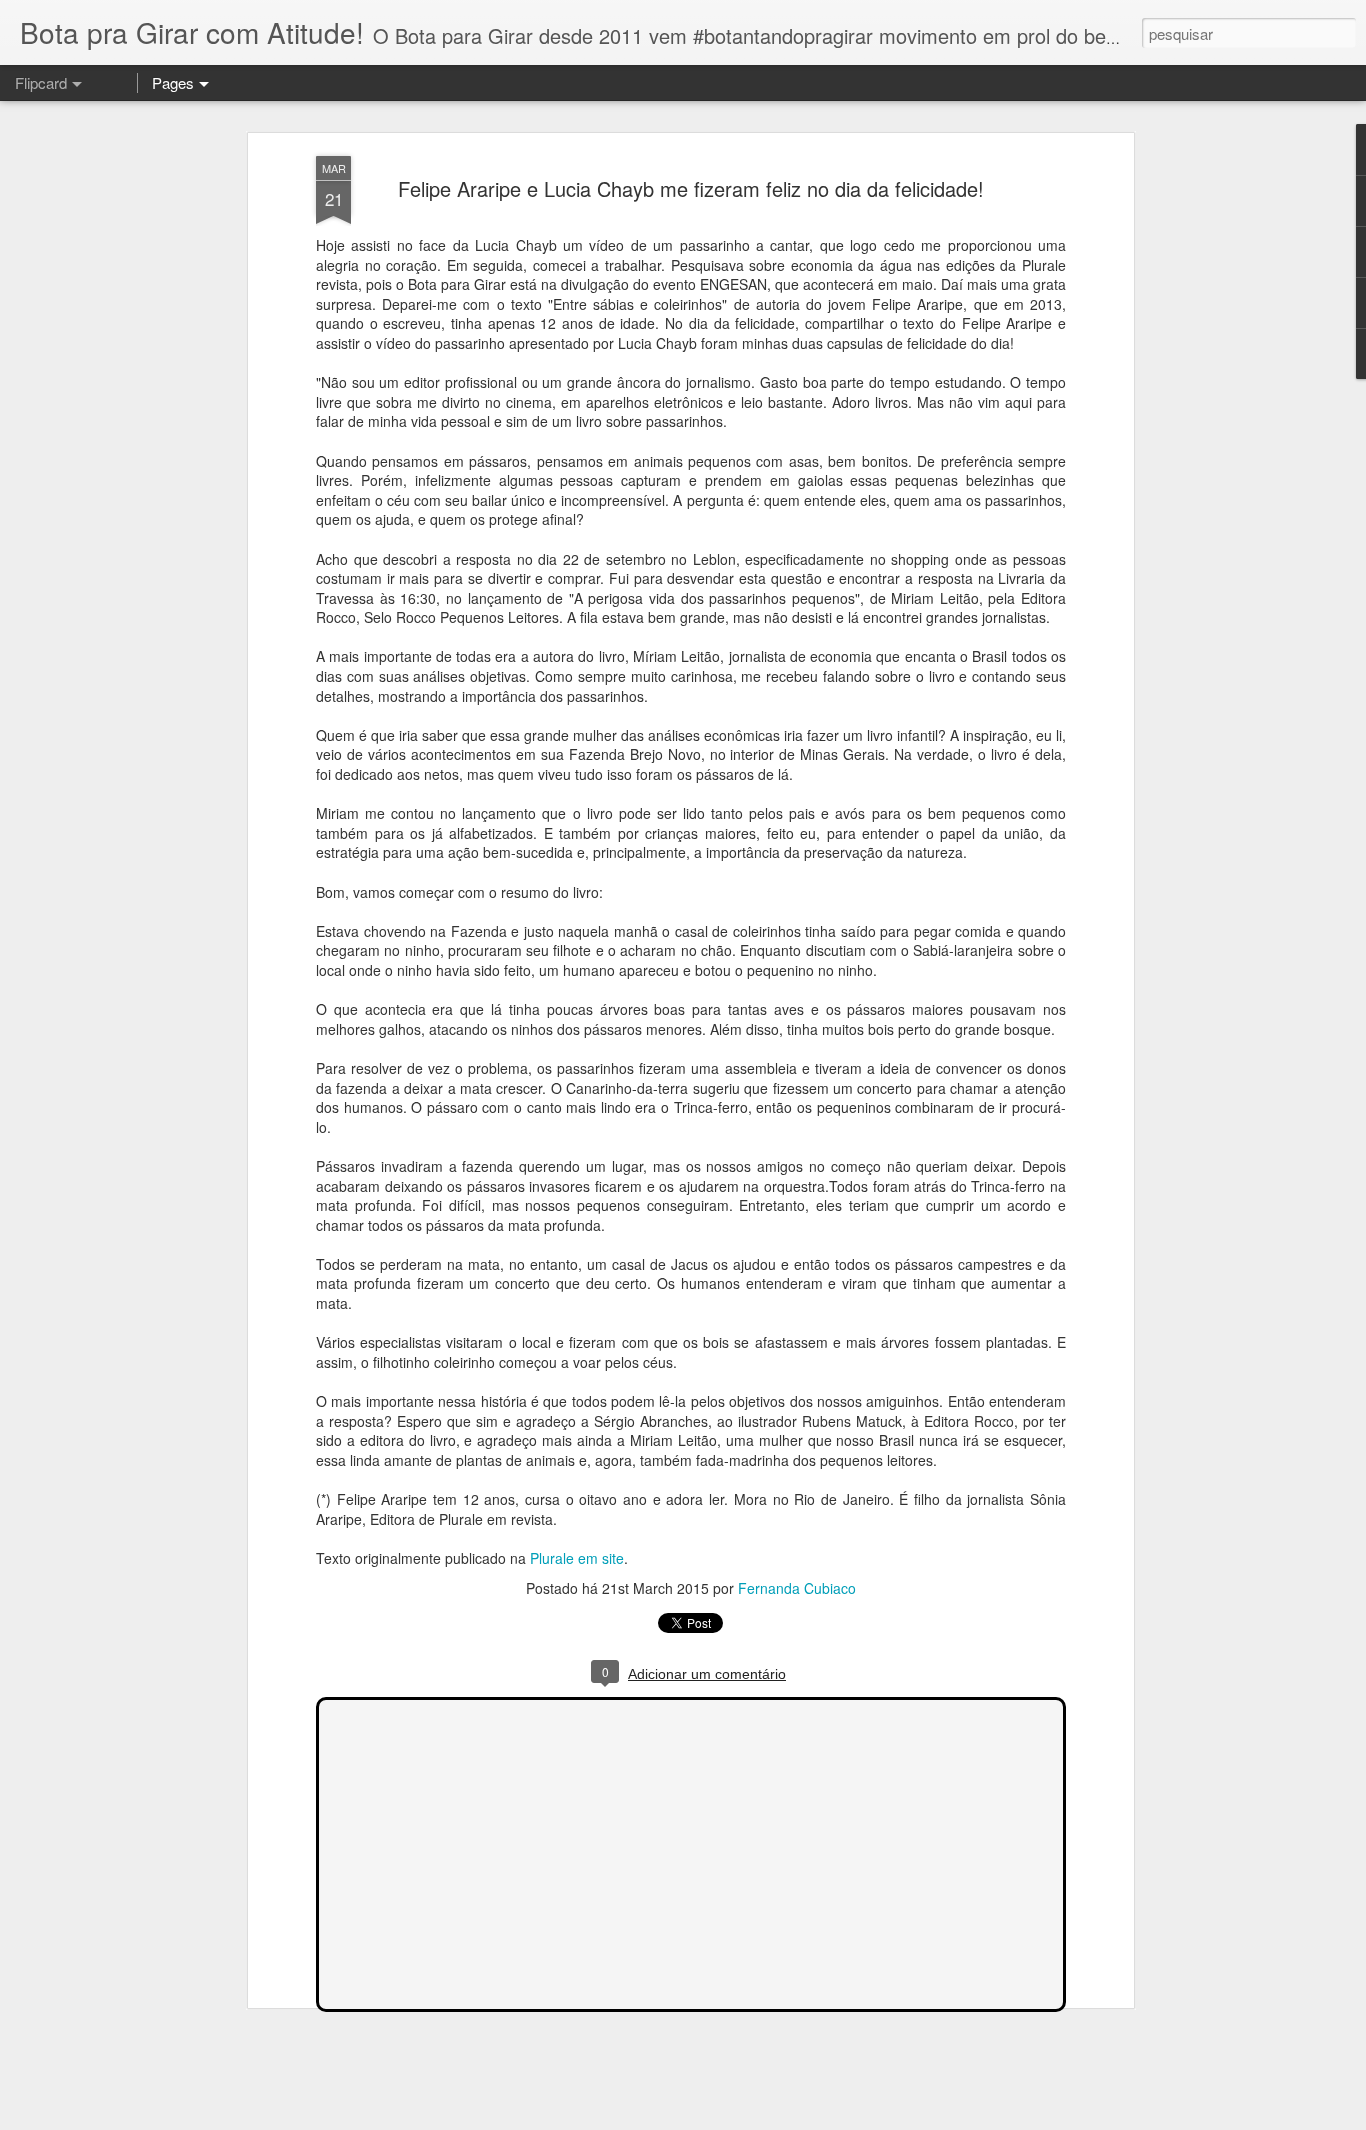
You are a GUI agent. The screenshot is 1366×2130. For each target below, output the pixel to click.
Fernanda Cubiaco (797, 1588)
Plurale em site (577, 1558)
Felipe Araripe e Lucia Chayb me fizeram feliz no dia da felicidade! (691, 188)
